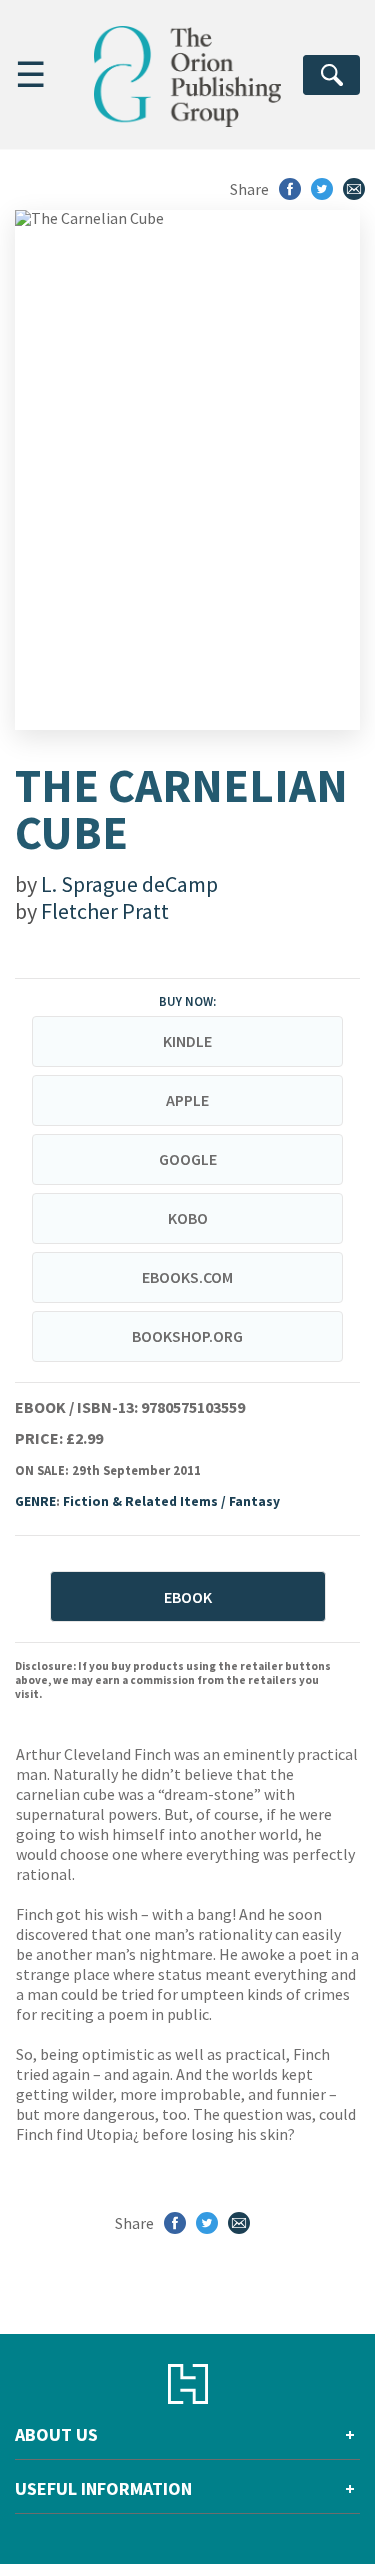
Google (188, 1159)
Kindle (187, 1041)
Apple (187, 1100)
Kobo (188, 1218)
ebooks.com (187, 1277)
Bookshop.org (187, 1336)
